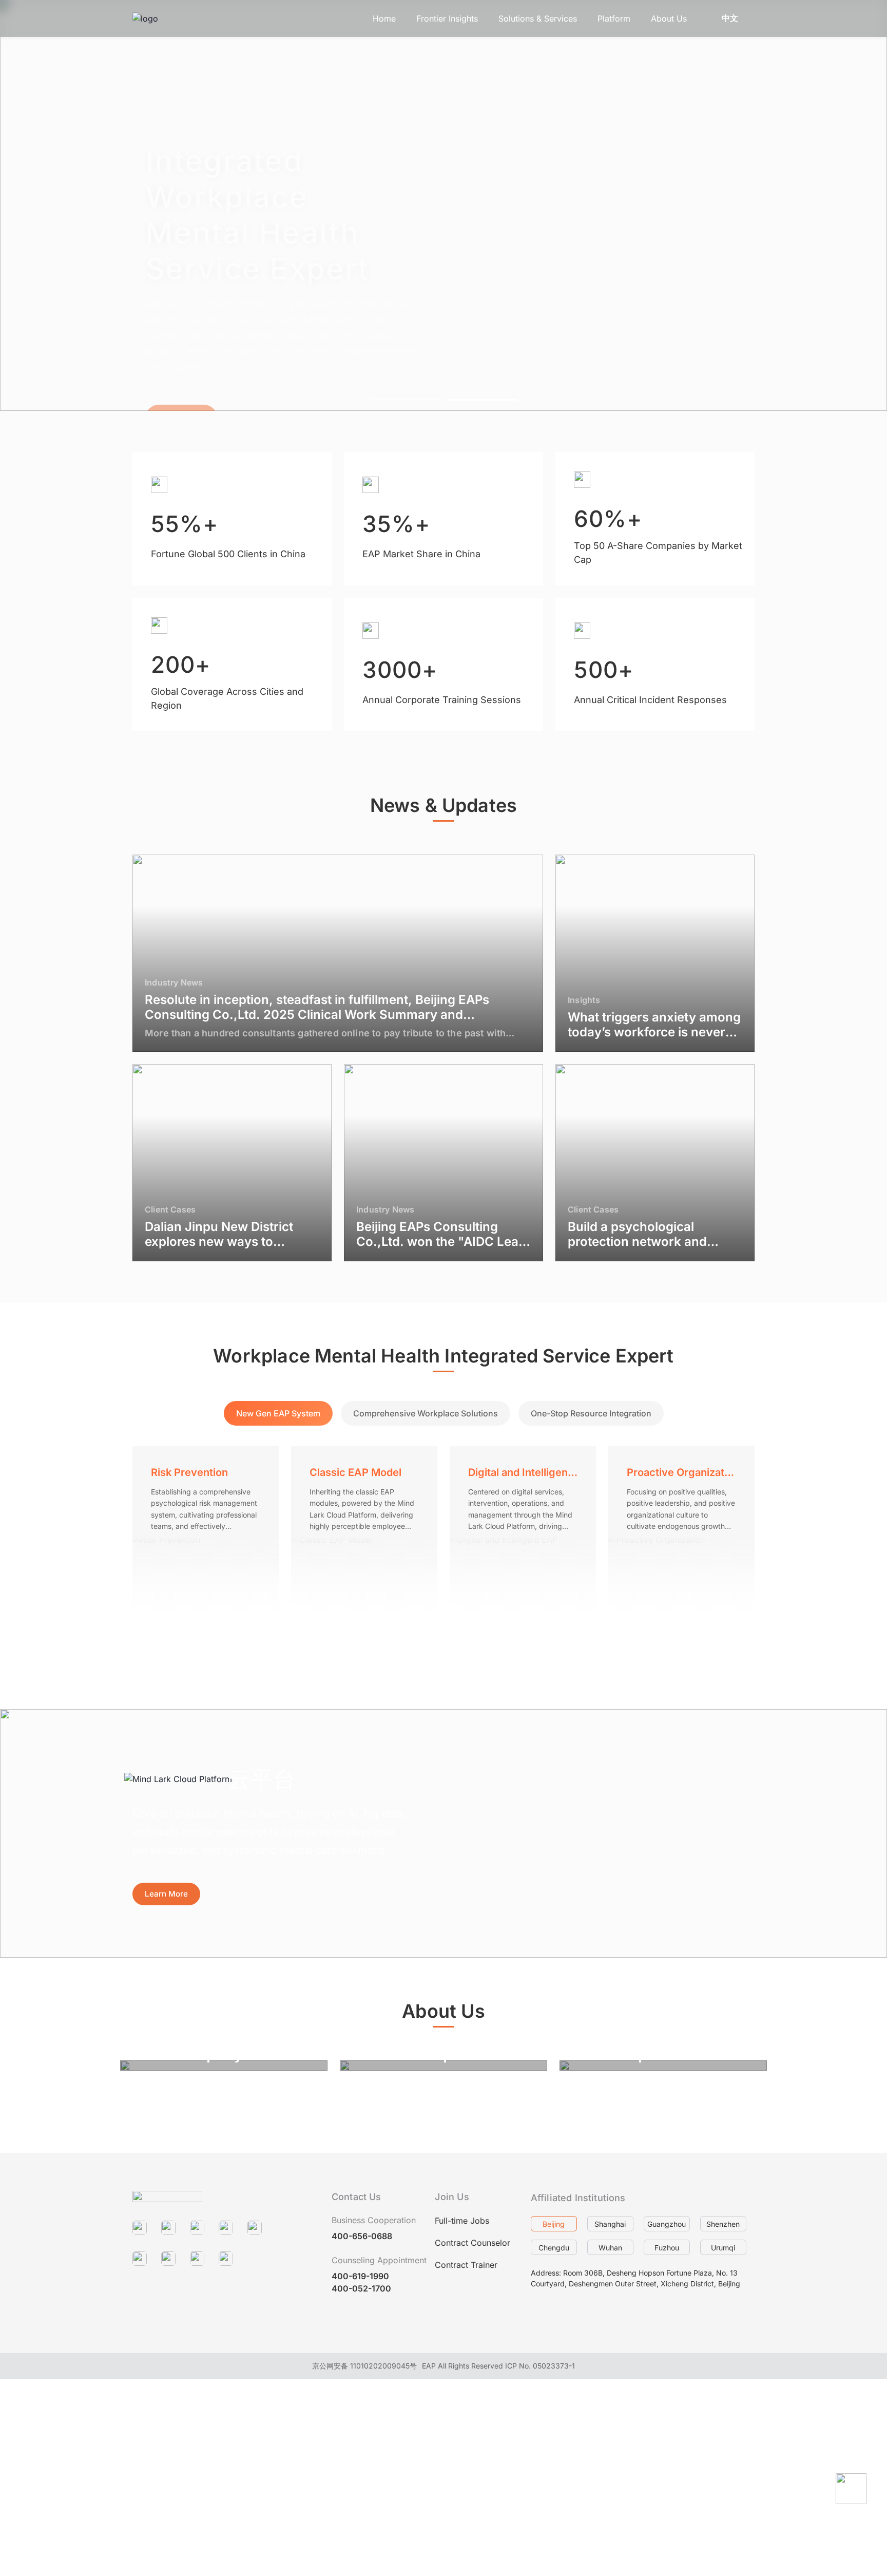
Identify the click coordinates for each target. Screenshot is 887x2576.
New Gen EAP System (278, 1413)
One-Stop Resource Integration (591, 1413)
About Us (669, 18)
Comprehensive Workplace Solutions (426, 1413)
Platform (614, 18)
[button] (25, 205)
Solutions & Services (538, 18)
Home (384, 18)
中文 (730, 18)
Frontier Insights (447, 18)
